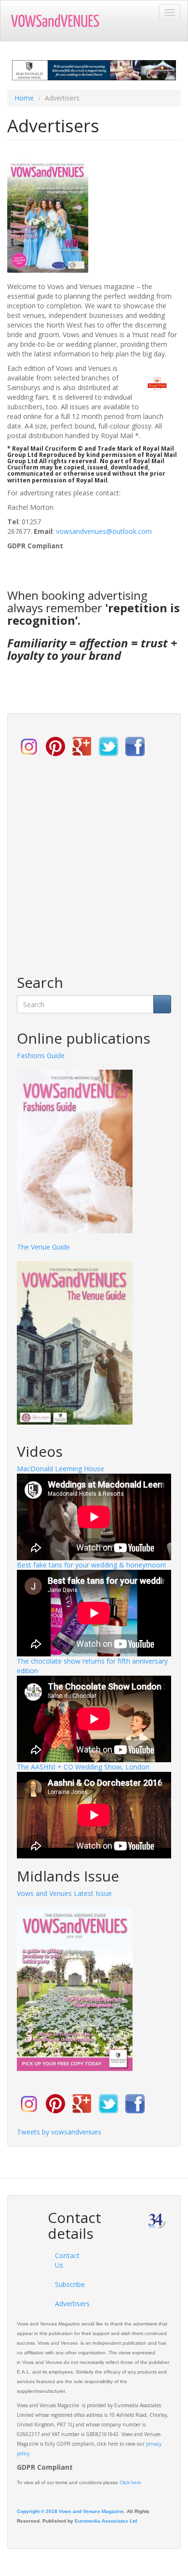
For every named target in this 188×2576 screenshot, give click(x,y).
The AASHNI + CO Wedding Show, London (83, 1767)
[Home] (60, 21)
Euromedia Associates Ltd (106, 2521)
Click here (130, 2482)
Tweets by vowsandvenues (59, 2132)
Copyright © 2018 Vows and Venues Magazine (70, 2511)
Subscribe (67, 2284)
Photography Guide (47, 1055)
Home (24, 98)
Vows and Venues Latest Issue (64, 1893)
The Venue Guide (43, 1247)
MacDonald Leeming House (60, 1469)
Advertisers (67, 2304)
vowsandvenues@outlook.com (104, 531)
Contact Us (67, 2260)
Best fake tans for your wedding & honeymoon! (91, 1565)
